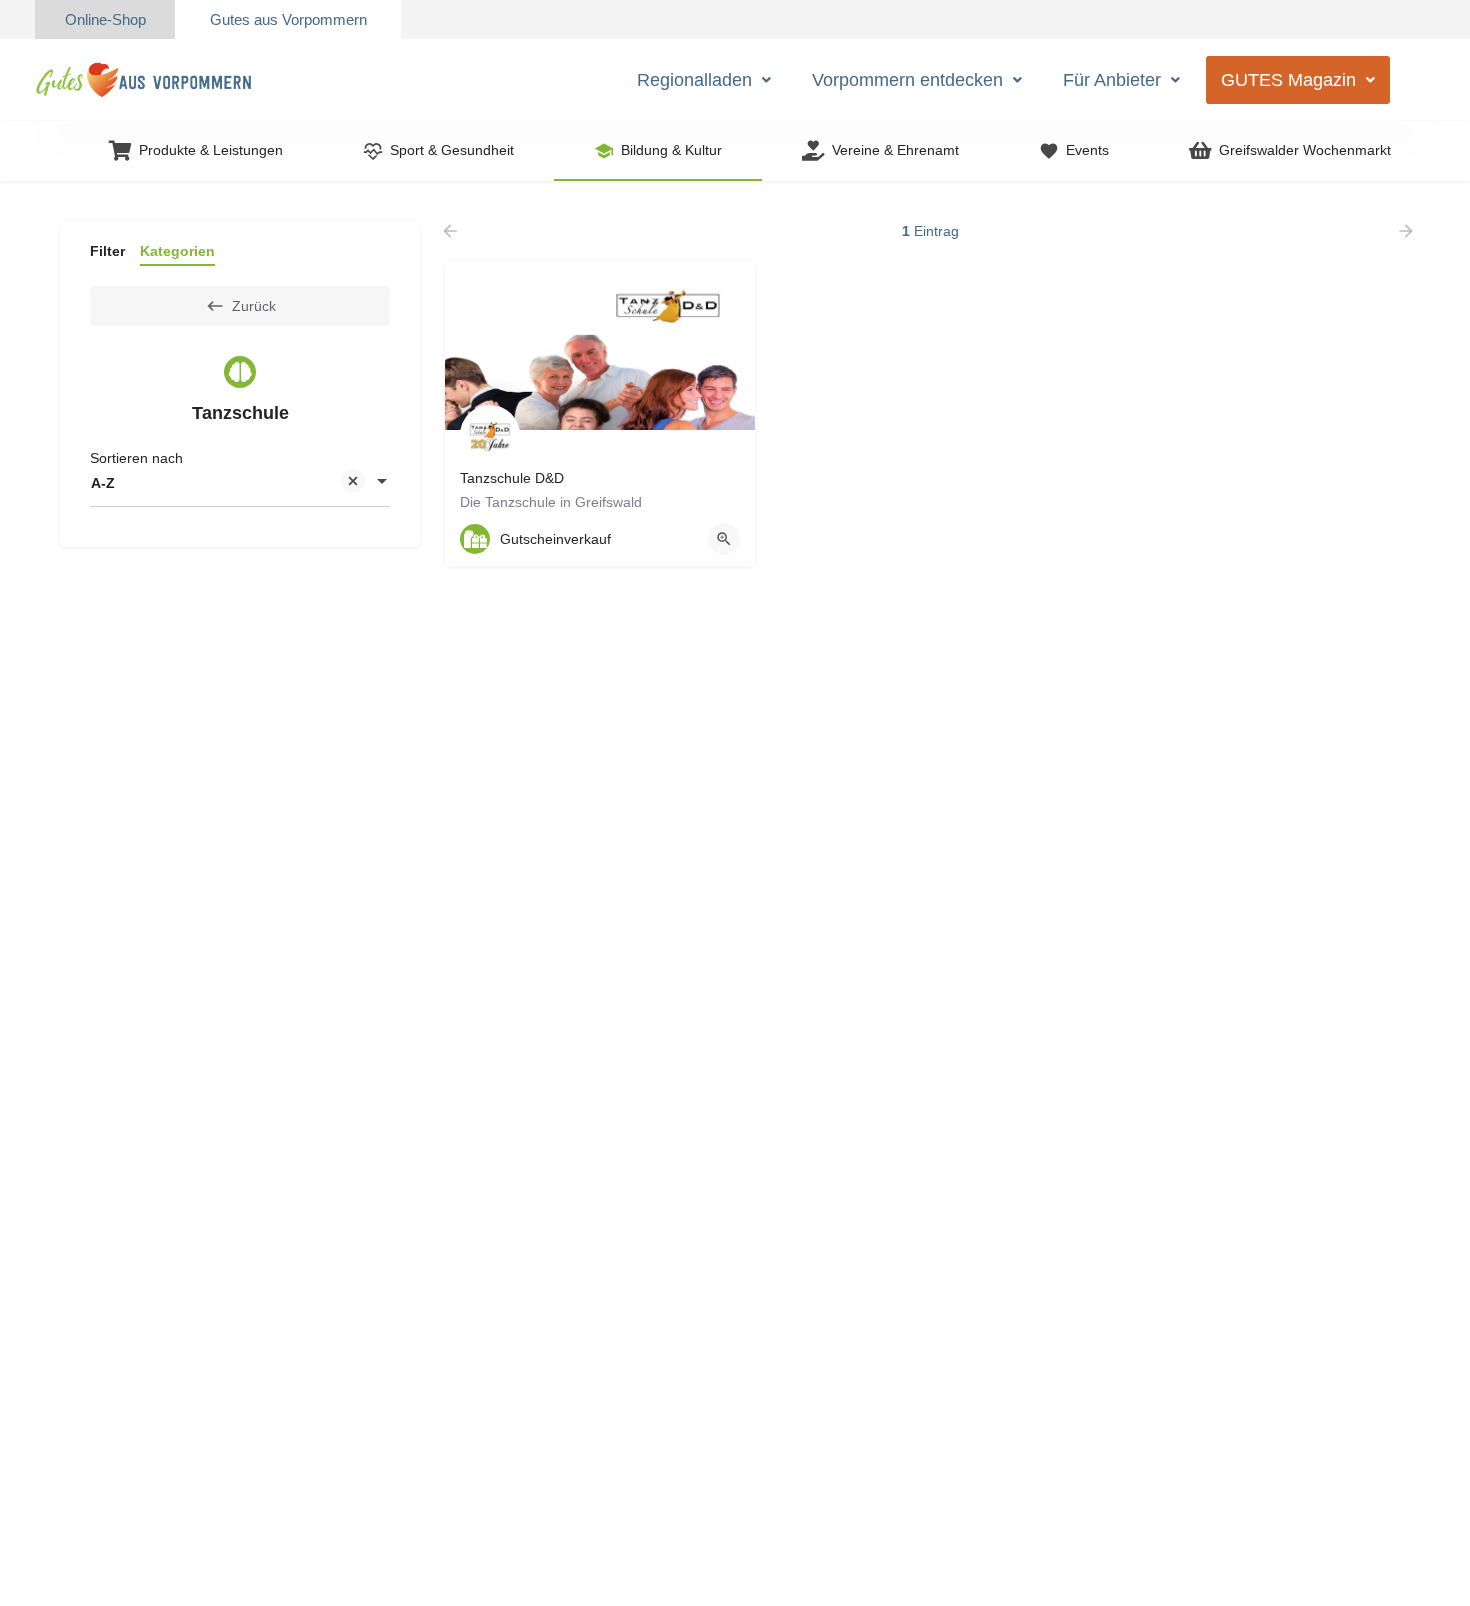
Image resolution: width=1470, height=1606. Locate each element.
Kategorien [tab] (177, 251)
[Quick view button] (724, 539)
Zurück (254, 306)
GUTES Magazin (1288, 80)
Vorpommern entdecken (907, 80)
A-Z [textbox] (103, 483)
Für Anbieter (1112, 80)
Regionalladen (694, 80)
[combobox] (240, 483)
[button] (704, 80)
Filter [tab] (107, 251)
